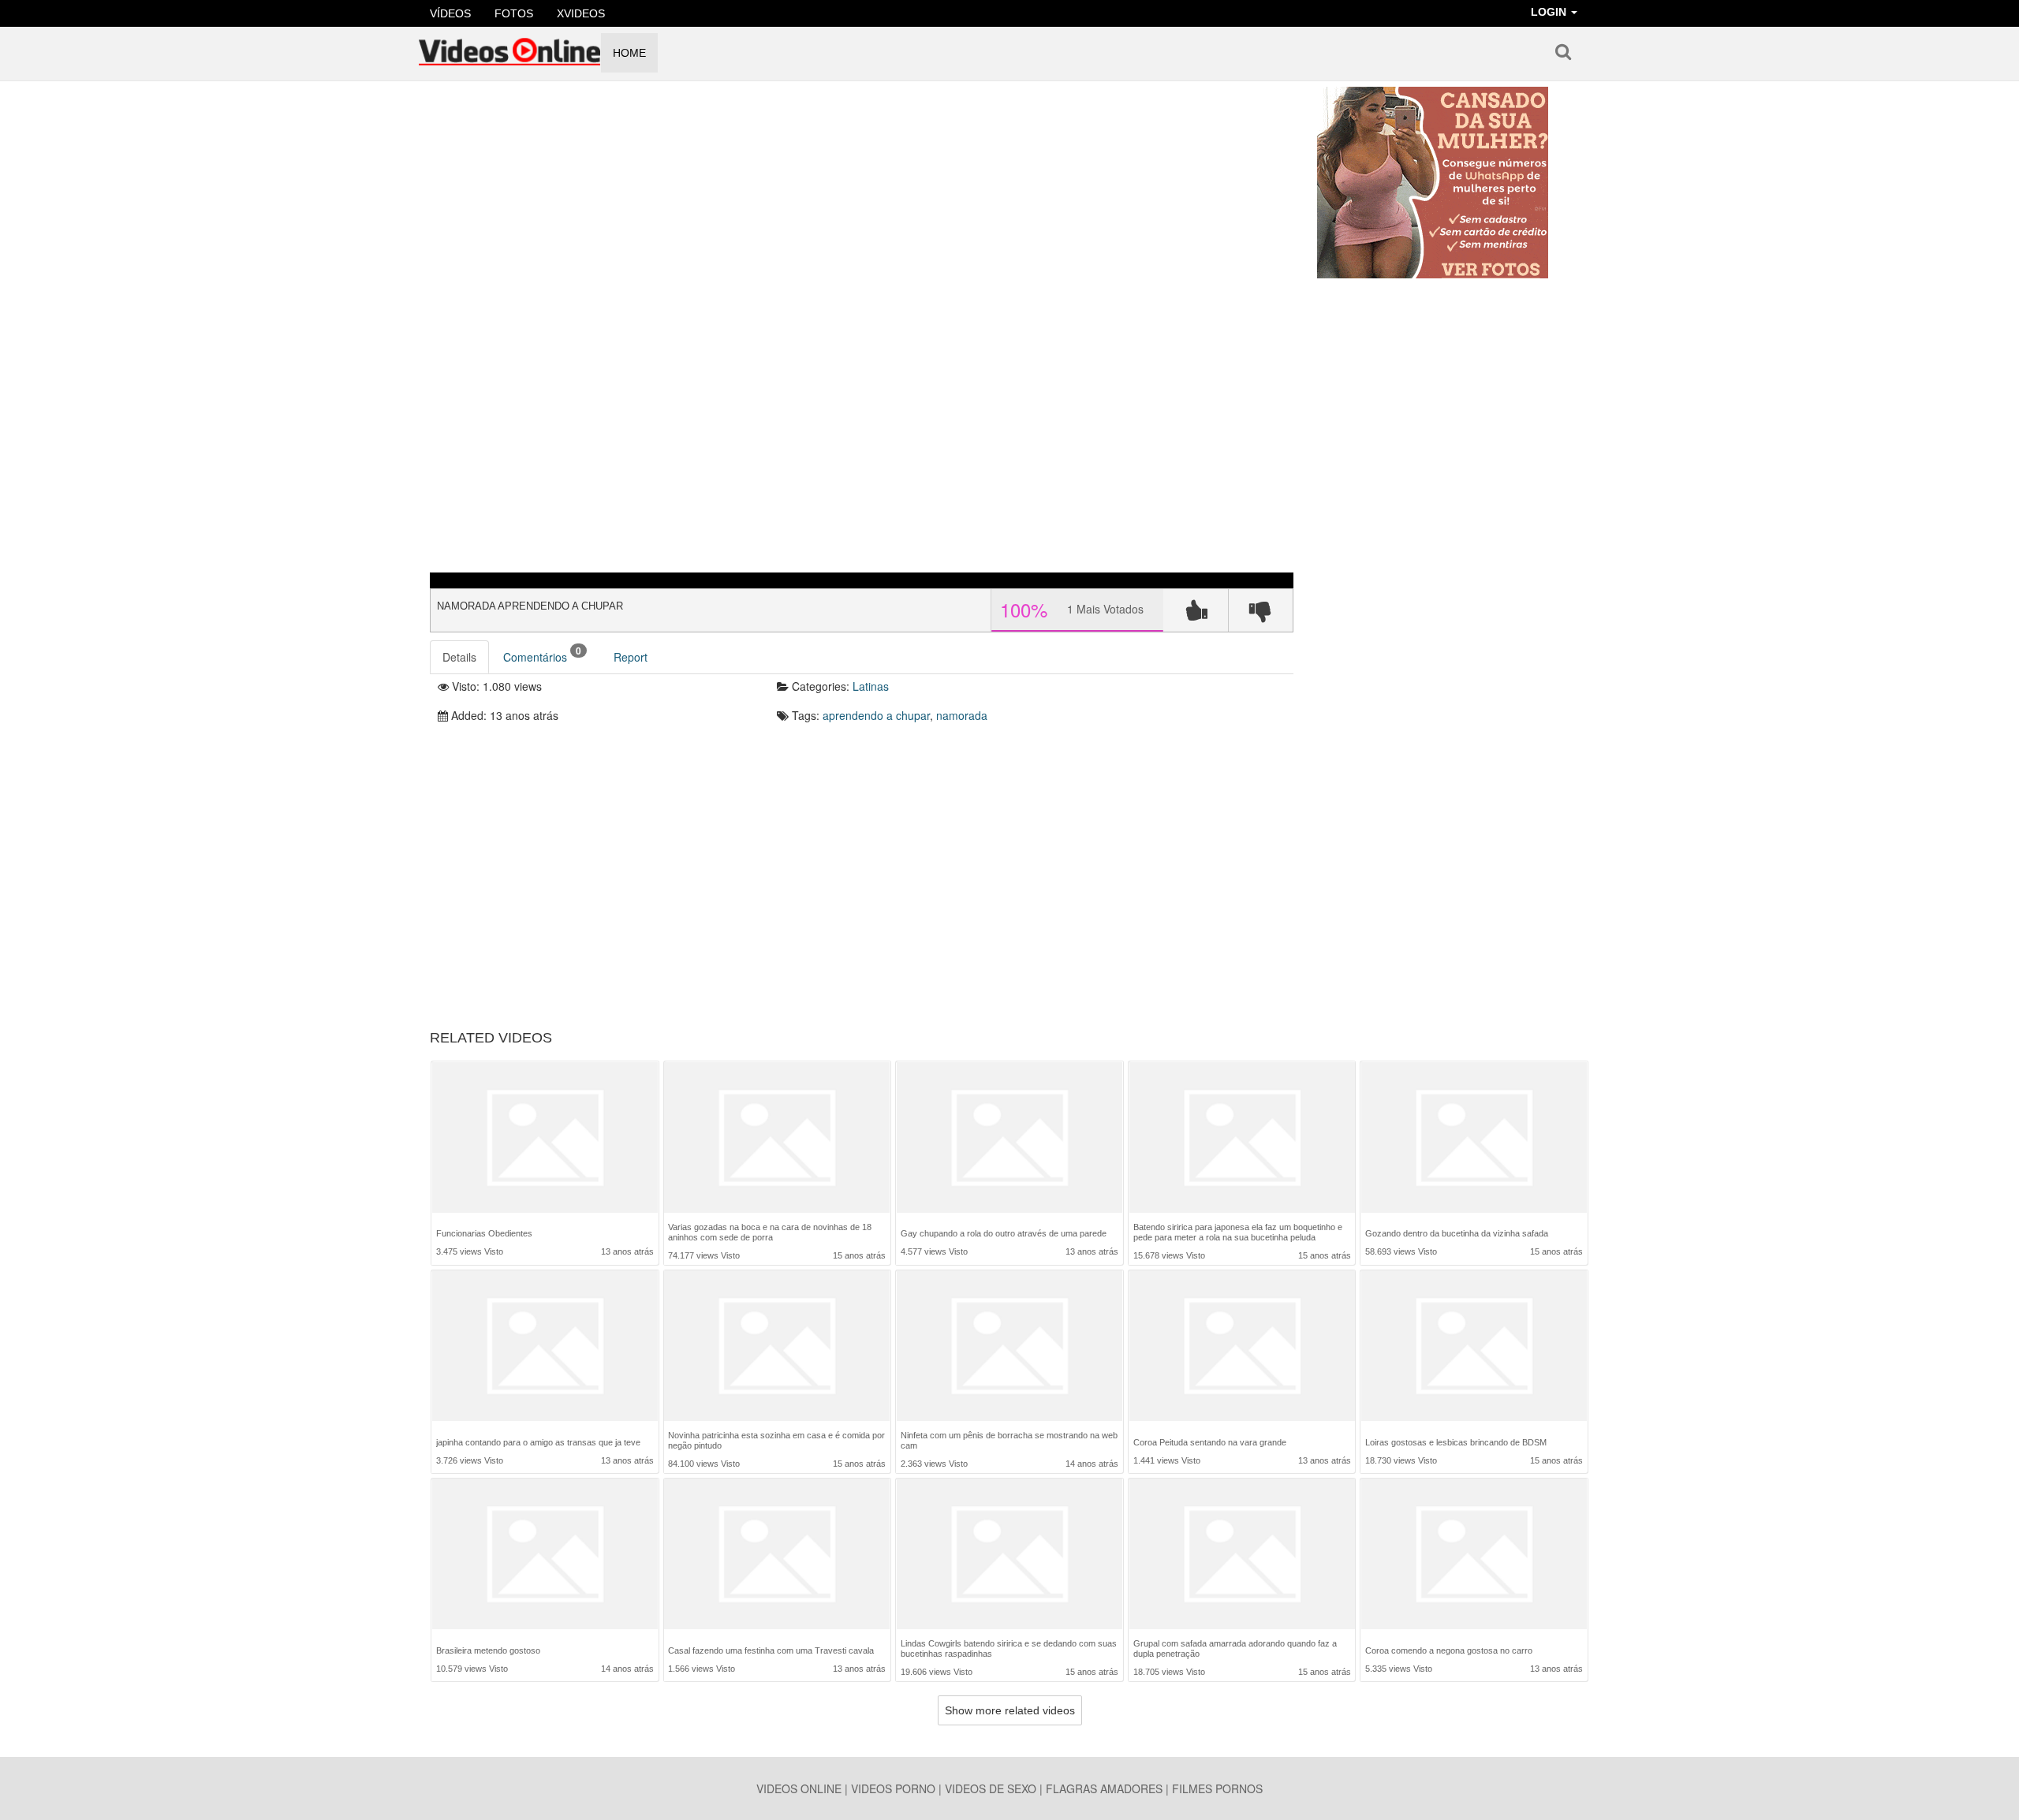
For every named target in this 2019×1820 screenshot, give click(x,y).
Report (631, 657)
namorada (962, 715)
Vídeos (450, 13)
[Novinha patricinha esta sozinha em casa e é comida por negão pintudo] (777, 1346)
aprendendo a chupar (876, 715)
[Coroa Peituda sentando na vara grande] (1242, 1347)
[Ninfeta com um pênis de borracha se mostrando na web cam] (1009, 1346)
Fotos (514, 13)
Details (459, 657)
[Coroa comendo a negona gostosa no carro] (1474, 1555)
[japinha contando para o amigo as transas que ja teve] (545, 1347)
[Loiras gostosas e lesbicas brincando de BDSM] (1474, 1347)
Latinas (871, 686)
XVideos (581, 13)
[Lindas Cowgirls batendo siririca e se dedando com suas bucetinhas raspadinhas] (1009, 1554)
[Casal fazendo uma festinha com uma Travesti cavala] (777, 1555)
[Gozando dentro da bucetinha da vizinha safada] (1474, 1139)
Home (629, 53)
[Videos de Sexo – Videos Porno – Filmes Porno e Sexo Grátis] (509, 47)
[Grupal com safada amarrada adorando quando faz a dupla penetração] (1242, 1554)
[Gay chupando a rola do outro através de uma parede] (1009, 1139)
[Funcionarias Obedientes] (545, 1139)
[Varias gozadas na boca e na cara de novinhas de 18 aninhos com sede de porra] (777, 1137)
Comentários (542, 654)
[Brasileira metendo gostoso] (545, 1555)
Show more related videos (1010, 1710)
